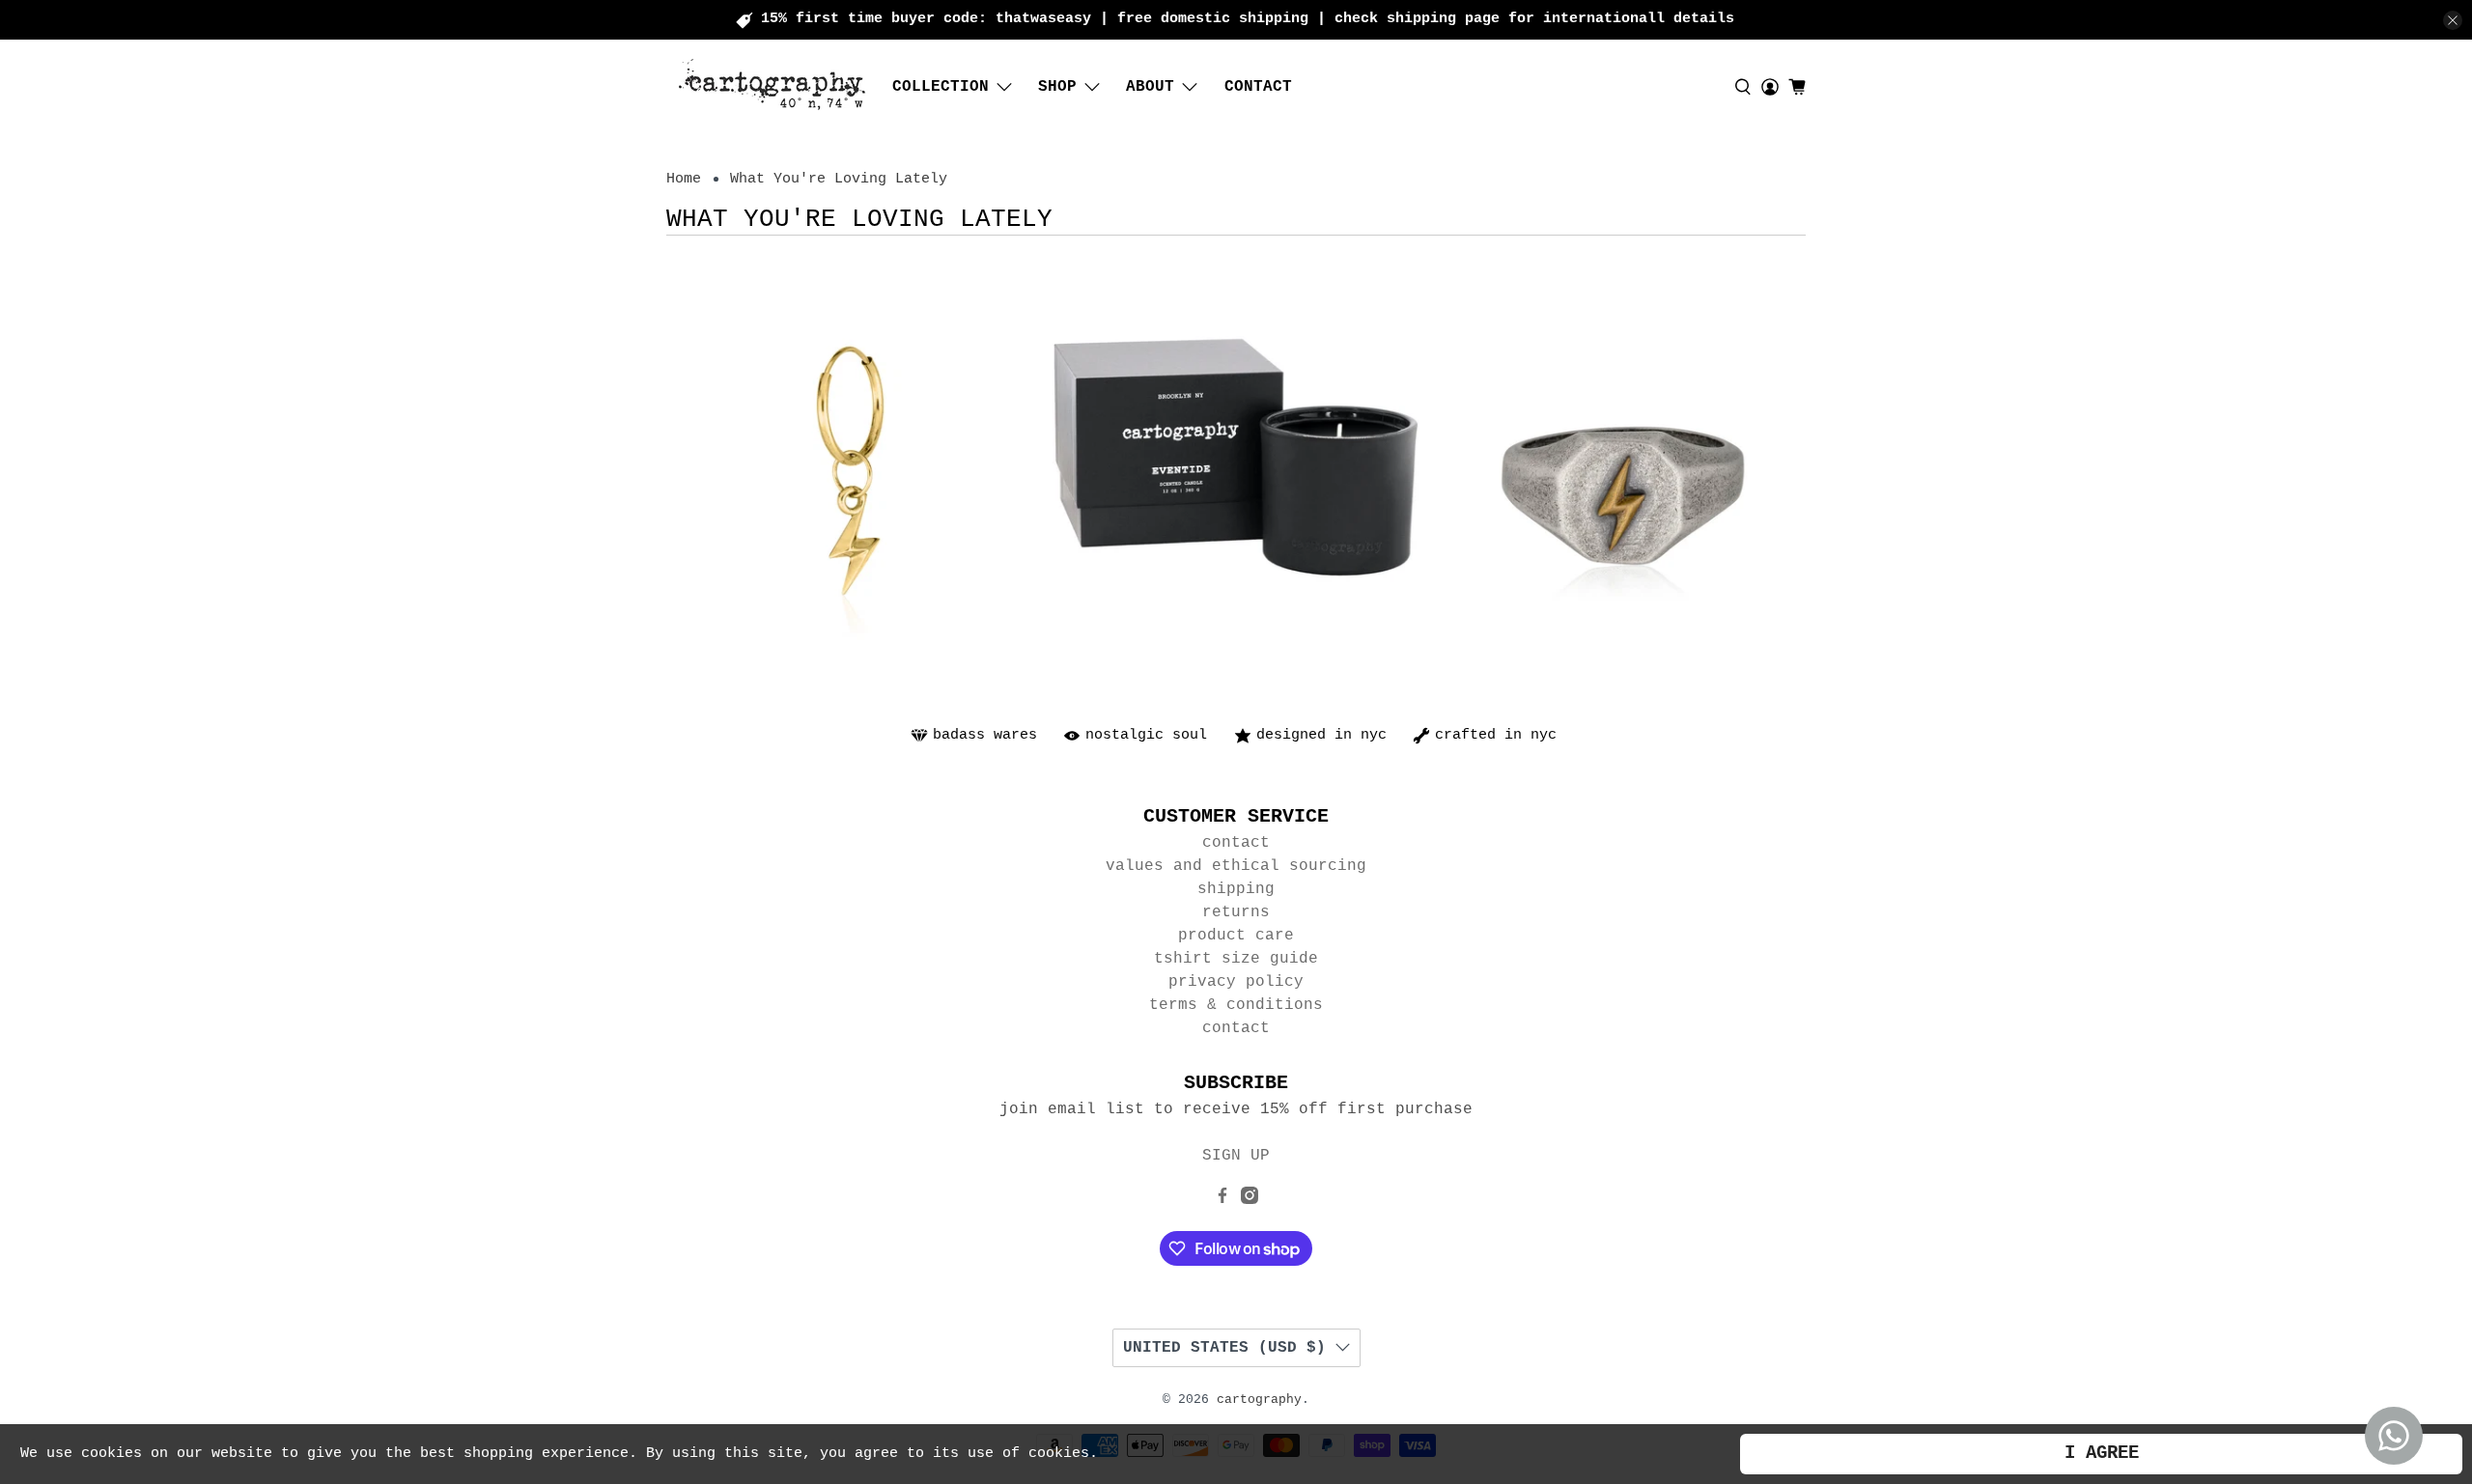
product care (1236, 936)
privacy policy (1236, 982)
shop (1057, 87)
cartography (1259, 1400)
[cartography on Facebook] (1222, 1200)
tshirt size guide (1236, 959)
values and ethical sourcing (1236, 866)
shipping (1236, 889)
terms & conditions (1236, 1005)
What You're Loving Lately (839, 179)
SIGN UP (1236, 1156)
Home (684, 179)
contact (1258, 87)
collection (941, 87)
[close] (2453, 20)
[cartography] (773, 86)
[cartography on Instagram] (1250, 1200)
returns (1236, 912)
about (1150, 87)
